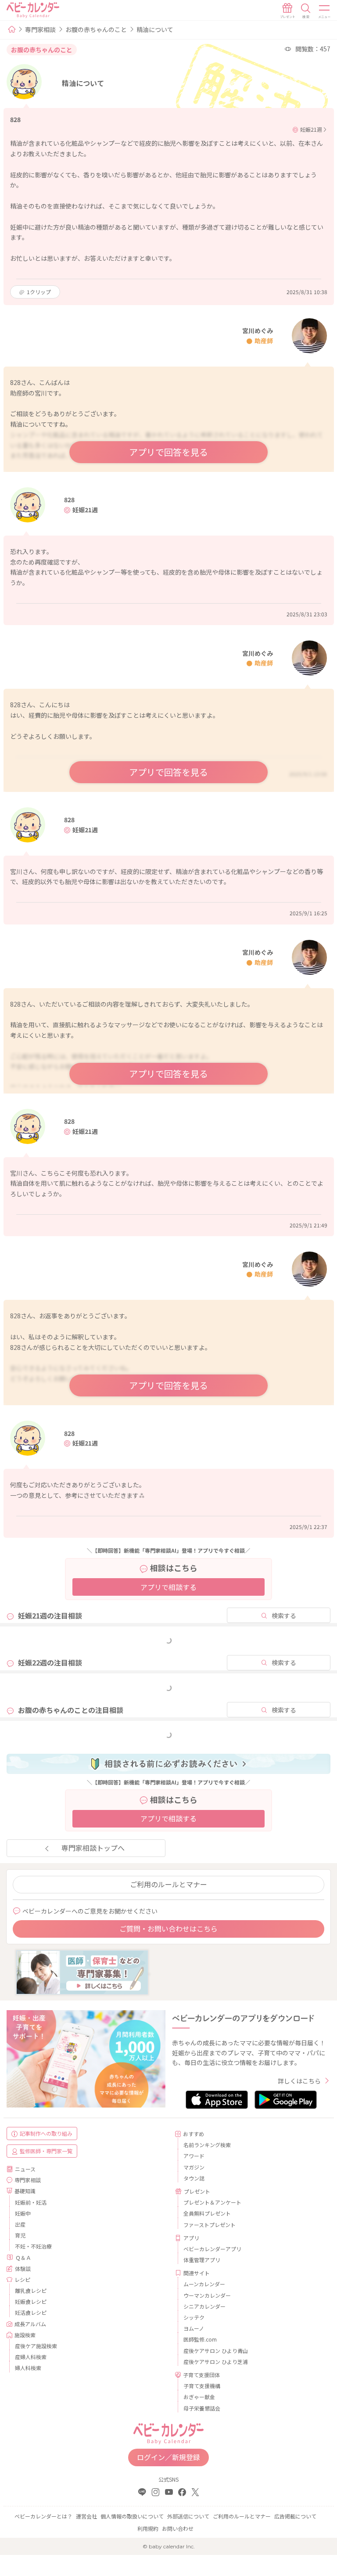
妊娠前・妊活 (31, 2202)
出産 (20, 2224)
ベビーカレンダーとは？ (43, 2516)
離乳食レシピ (31, 2290)
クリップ (39, 292)
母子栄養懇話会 (202, 2408)
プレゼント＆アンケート (212, 2202)
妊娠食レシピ (31, 2301)
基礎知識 (25, 2191)
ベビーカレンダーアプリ (212, 2249)
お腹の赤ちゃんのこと (96, 29)
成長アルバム (30, 2324)
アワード (194, 2156)
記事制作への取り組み (46, 2133)
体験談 (23, 2268)
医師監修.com (200, 2339)
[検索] (306, 11)
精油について (155, 29)
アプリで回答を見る (168, 452)
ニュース (25, 2169)
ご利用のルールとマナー (168, 1884)
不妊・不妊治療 (33, 2246)
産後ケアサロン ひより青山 (216, 2351)
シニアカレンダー (204, 2306)
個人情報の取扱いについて (132, 2516)
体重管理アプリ (202, 2260)
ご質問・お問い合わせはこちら (168, 1928)
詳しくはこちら (299, 2081)
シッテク (194, 2317)
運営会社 (86, 2516)
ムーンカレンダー (204, 2284)
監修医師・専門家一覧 (46, 2151)
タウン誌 (194, 2178)
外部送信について (188, 2516)
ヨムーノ (194, 2328)
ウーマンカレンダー (207, 2295)
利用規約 (148, 2528)
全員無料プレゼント (207, 2213)
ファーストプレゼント (210, 2225)
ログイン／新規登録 (168, 2457)
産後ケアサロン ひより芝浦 (216, 2362)
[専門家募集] (82, 1972)
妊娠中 (23, 2213)
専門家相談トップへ (93, 1848)
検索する (284, 1615)
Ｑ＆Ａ (23, 2258)
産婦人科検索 (31, 2357)
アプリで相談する (168, 1587)
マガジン (194, 2167)
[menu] (325, 11)
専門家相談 (40, 29)
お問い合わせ (178, 2528)
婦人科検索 (28, 2368)
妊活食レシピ (31, 2312)
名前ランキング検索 (207, 2145)
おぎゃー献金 (199, 2397)
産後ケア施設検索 (36, 2346)
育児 (20, 2235)
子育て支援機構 (202, 2386)
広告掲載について (295, 2516)
